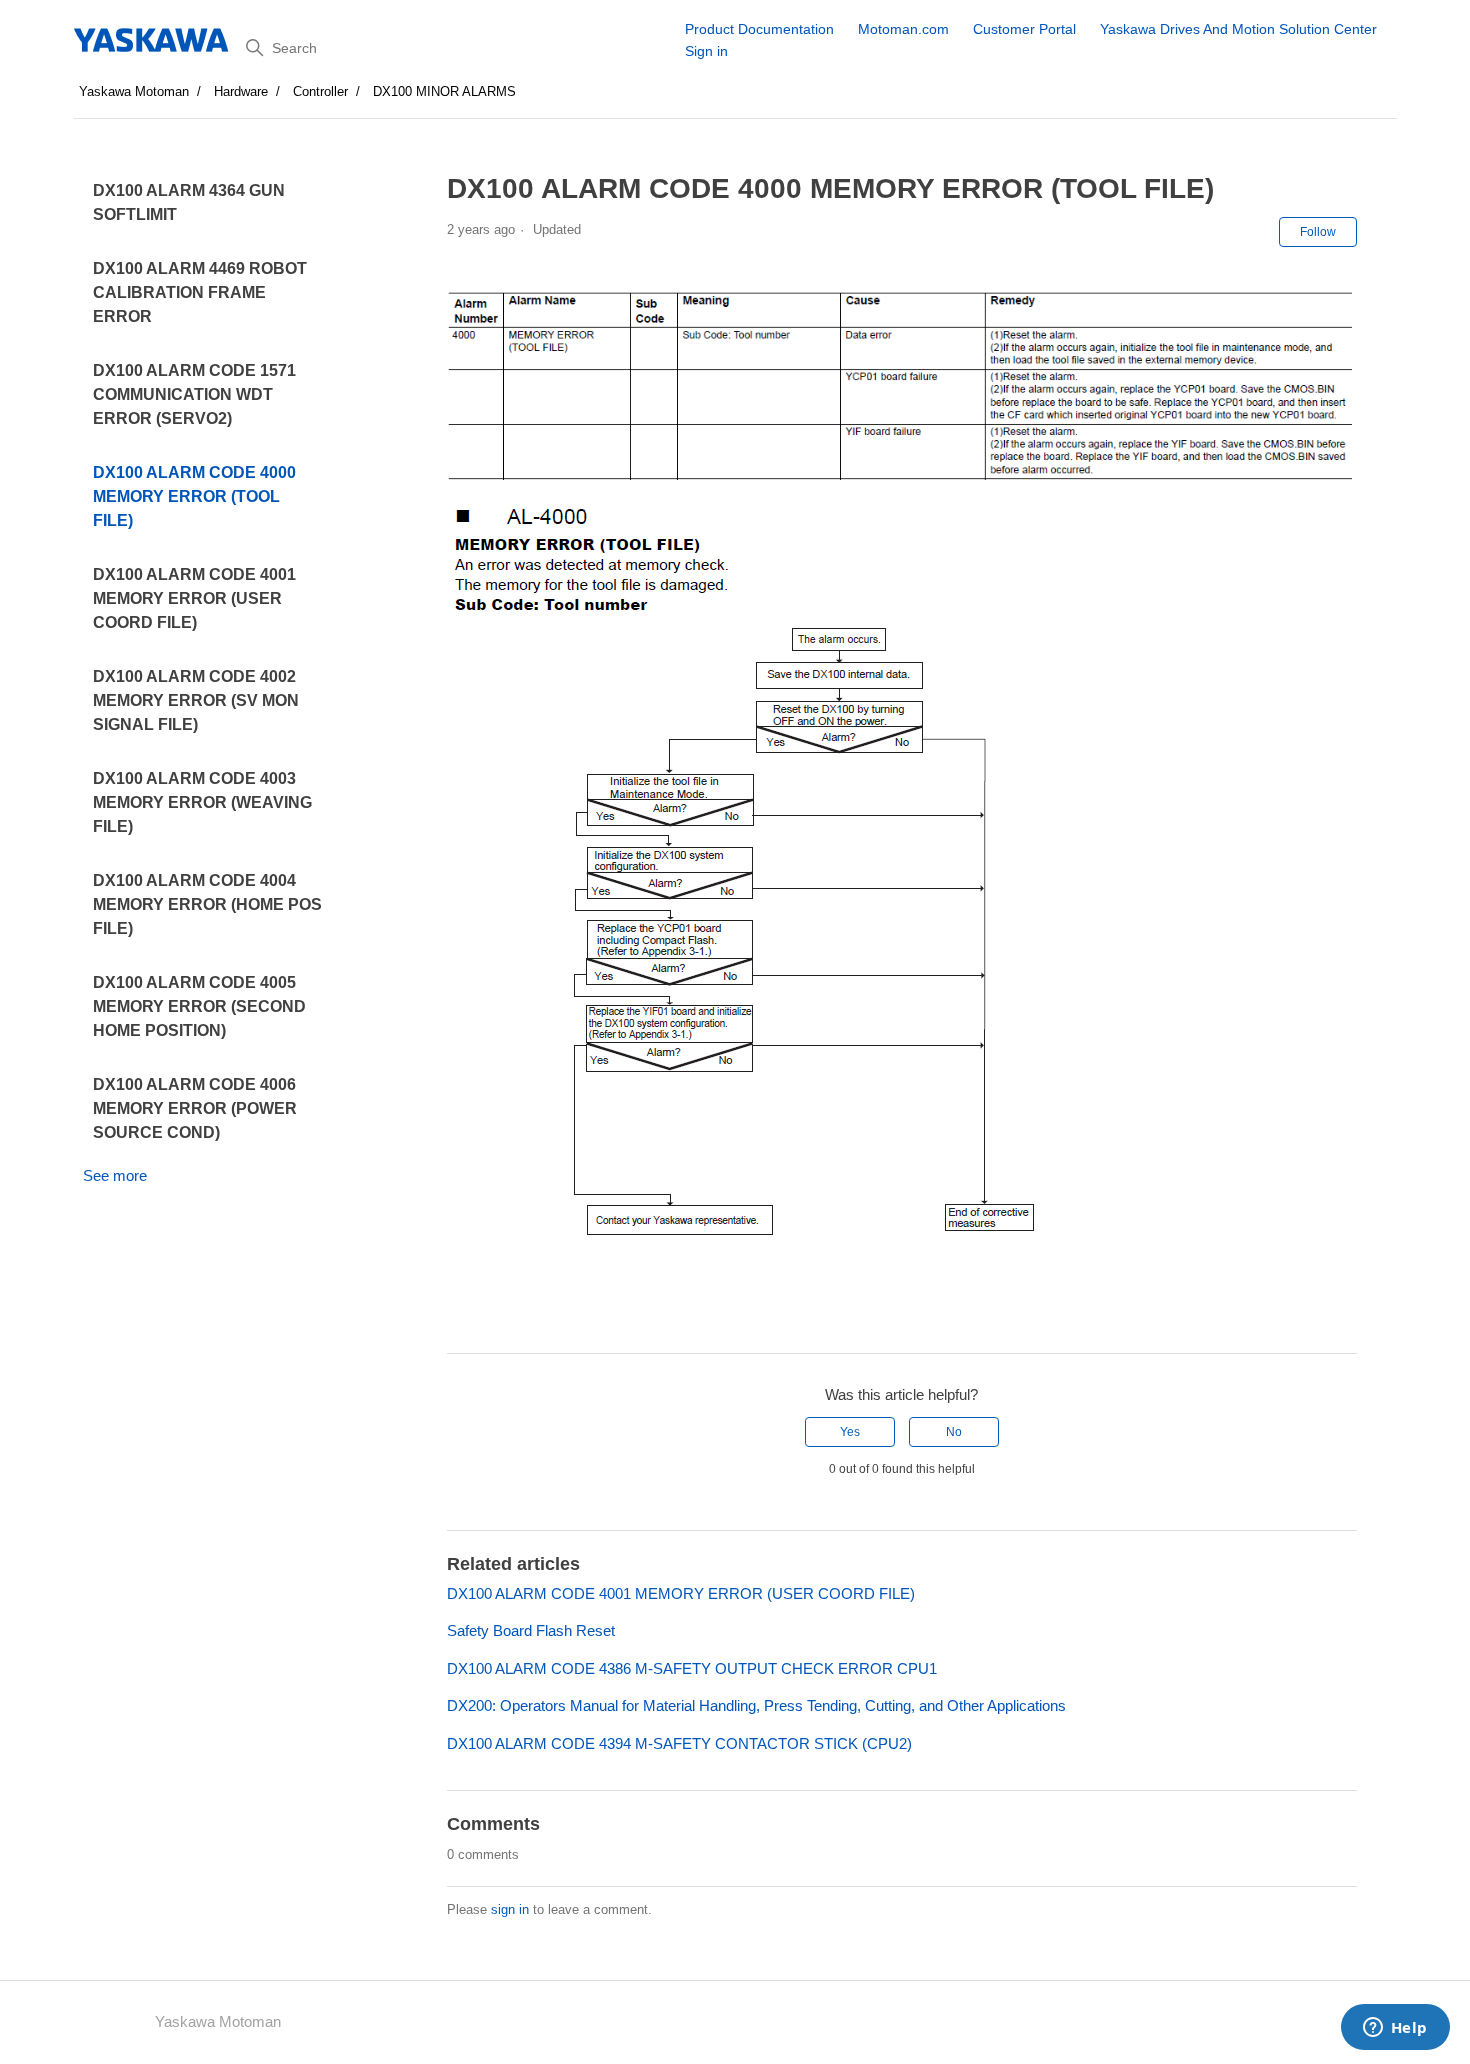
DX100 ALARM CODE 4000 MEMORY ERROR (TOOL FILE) (194, 496)
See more (115, 1175)
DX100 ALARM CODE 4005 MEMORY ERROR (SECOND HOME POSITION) (199, 1006)
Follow (1318, 232)
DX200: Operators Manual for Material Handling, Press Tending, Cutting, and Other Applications (756, 1705)
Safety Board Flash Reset (531, 1630)
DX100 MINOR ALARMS (444, 91)
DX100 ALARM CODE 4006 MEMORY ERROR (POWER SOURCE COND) (195, 1108)
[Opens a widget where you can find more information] (1395, 2029)
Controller (320, 91)
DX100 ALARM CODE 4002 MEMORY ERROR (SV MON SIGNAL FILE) (196, 700)
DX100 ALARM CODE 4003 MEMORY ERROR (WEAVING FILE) (202, 802)
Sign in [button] (706, 51)
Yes (850, 1432)
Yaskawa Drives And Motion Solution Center (1238, 29)
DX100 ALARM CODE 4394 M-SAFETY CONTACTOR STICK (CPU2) (679, 1743)
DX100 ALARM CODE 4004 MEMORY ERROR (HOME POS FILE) (207, 904)
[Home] (152, 40)
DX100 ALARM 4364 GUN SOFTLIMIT (189, 202)
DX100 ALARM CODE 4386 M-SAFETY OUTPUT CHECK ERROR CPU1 (692, 1668)
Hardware (241, 91)
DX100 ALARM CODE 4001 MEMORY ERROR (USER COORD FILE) (194, 598)
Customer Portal (1024, 29)
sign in (510, 1909)
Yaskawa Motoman (134, 91)
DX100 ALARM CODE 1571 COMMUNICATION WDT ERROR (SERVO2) (194, 394)
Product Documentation (759, 29)
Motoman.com (903, 29)
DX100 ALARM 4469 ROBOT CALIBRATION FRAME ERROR (200, 292)
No (954, 1432)
